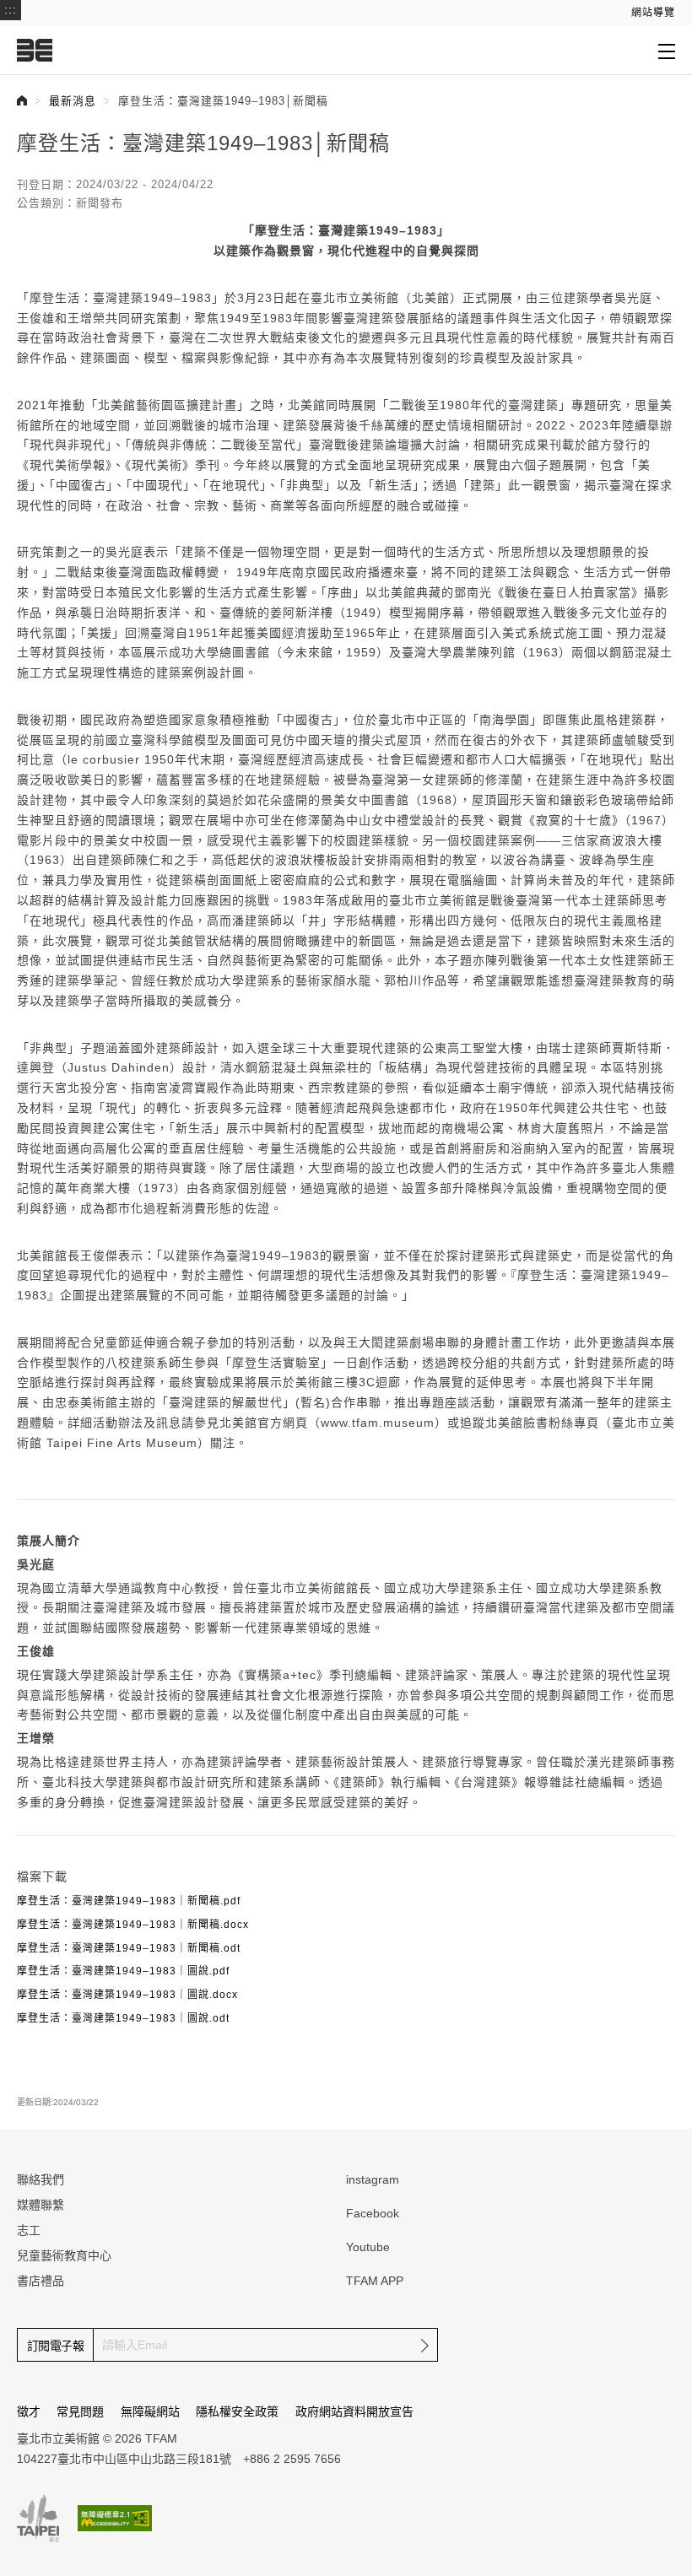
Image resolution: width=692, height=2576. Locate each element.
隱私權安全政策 (237, 2411)
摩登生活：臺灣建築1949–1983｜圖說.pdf (123, 1971)
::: (11, 9)
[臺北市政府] (38, 2519)
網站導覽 (653, 13)
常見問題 (80, 2411)
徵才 (29, 2411)
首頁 (22, 100)
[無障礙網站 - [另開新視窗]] (115, 2518)
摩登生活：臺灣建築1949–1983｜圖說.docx (127, 1995)
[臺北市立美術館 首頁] (35, 50)
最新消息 (73, 101)
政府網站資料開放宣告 (354, 2411)
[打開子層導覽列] (667, 51)
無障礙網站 (150, 2411)
